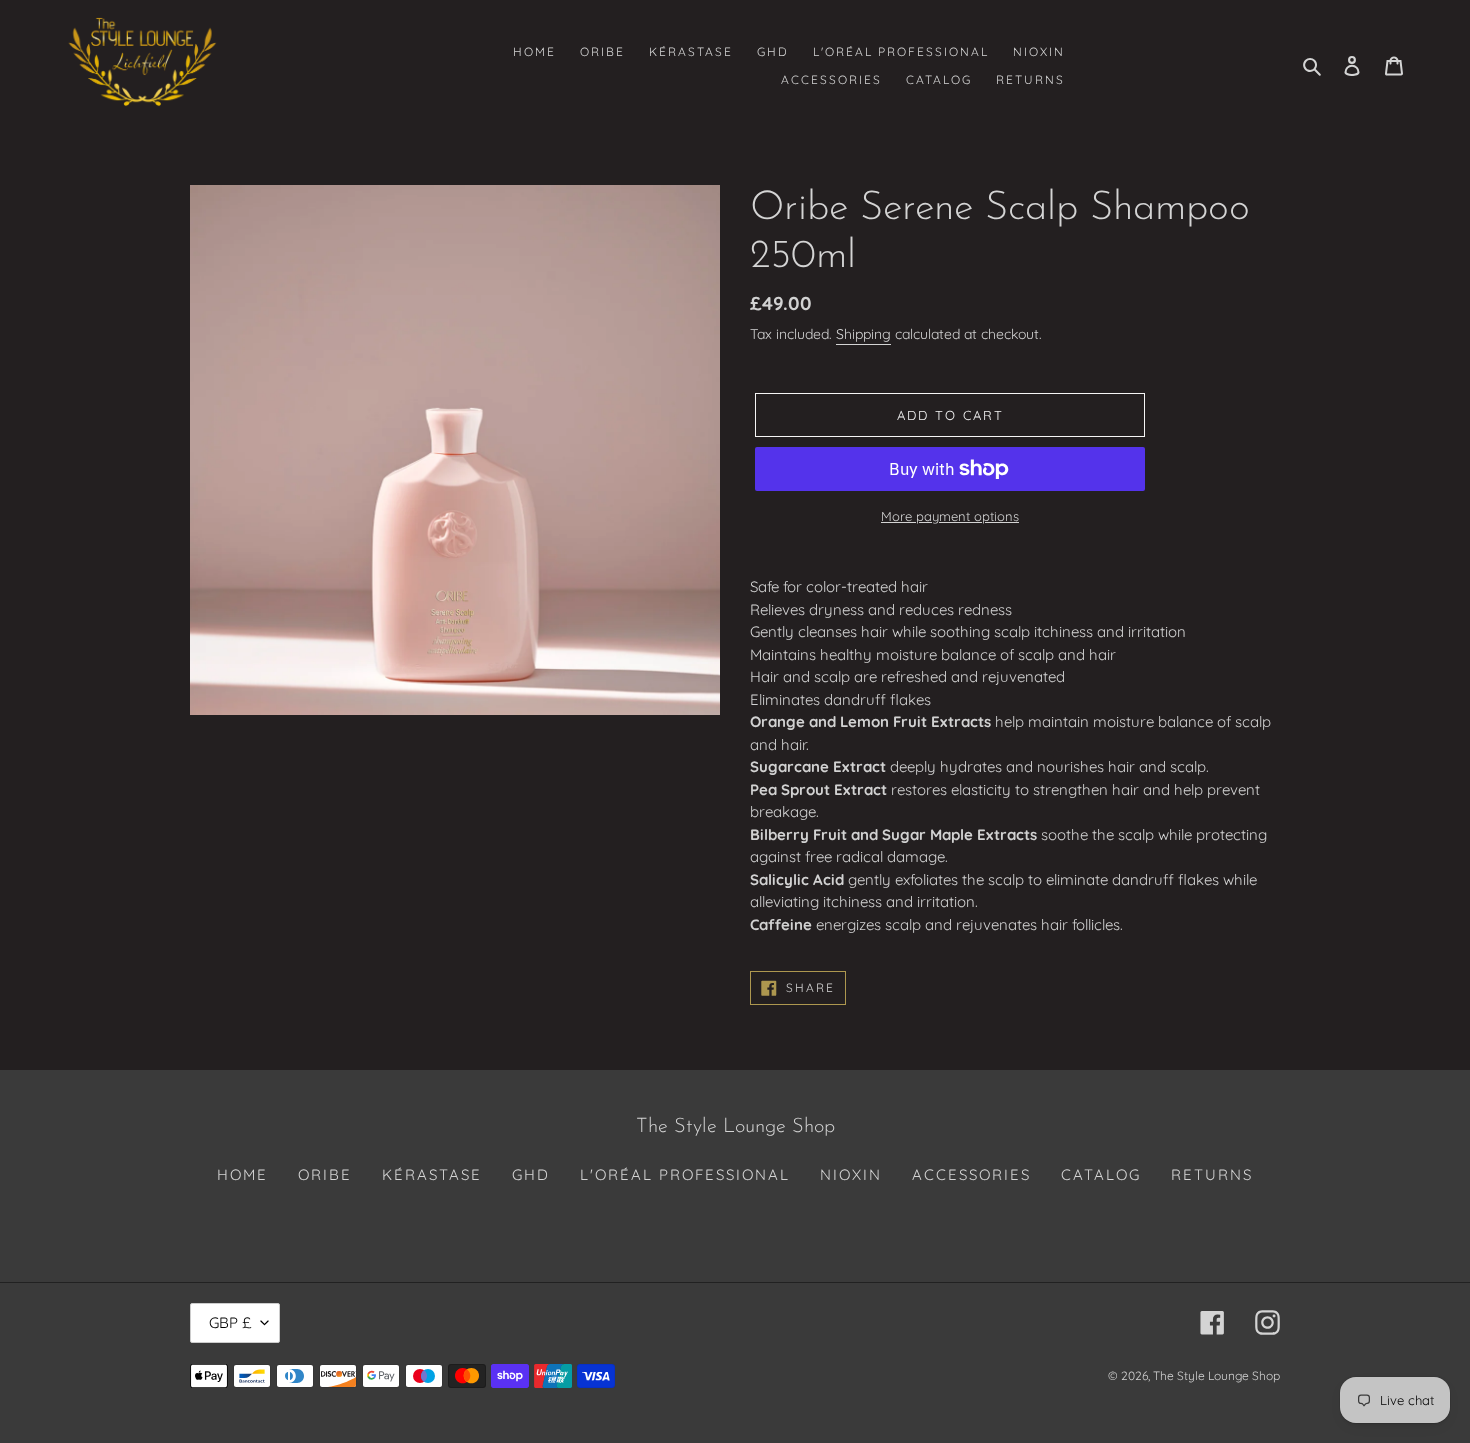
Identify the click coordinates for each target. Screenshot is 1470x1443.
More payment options (950, 516)
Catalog (1101, 1174)
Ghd (531, 1174)
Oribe (325, 1174)
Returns (1212, 1174)
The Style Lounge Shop (1216, 1375)
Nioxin (851, 1174)
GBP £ (230, 1322)
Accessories (971, 1174)
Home (242, 1174)
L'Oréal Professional (685, 1174)
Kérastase (432, 1174)
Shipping (863, 334)
